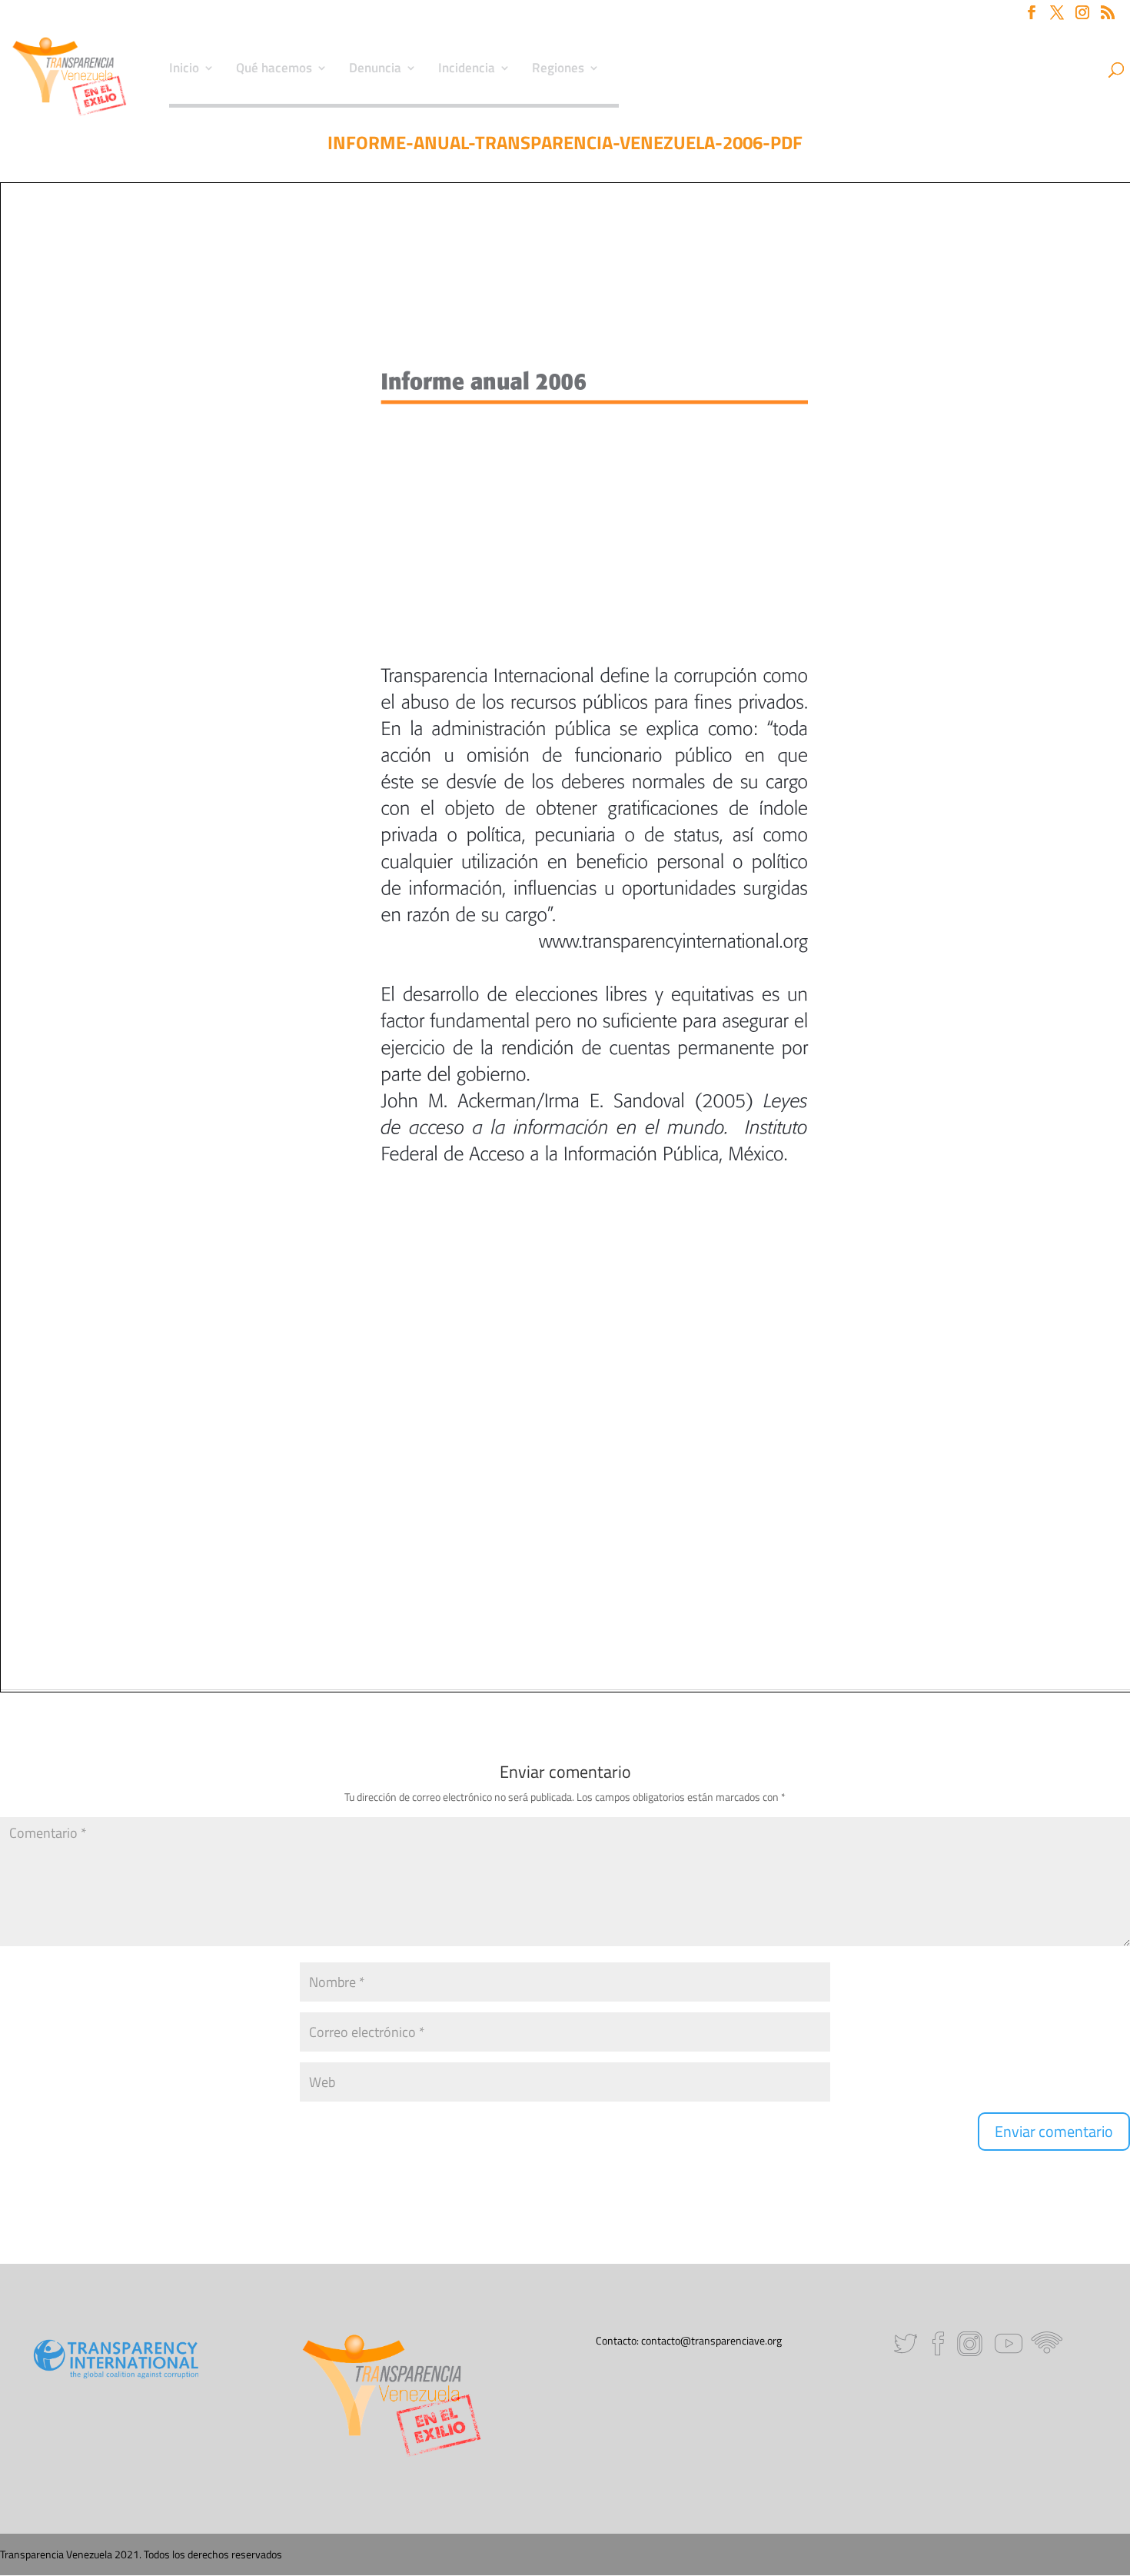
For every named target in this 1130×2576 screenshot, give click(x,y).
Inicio (184, 70)
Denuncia (375, 70)
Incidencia (467, 70)
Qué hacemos (274, 70)
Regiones (558, 70)
